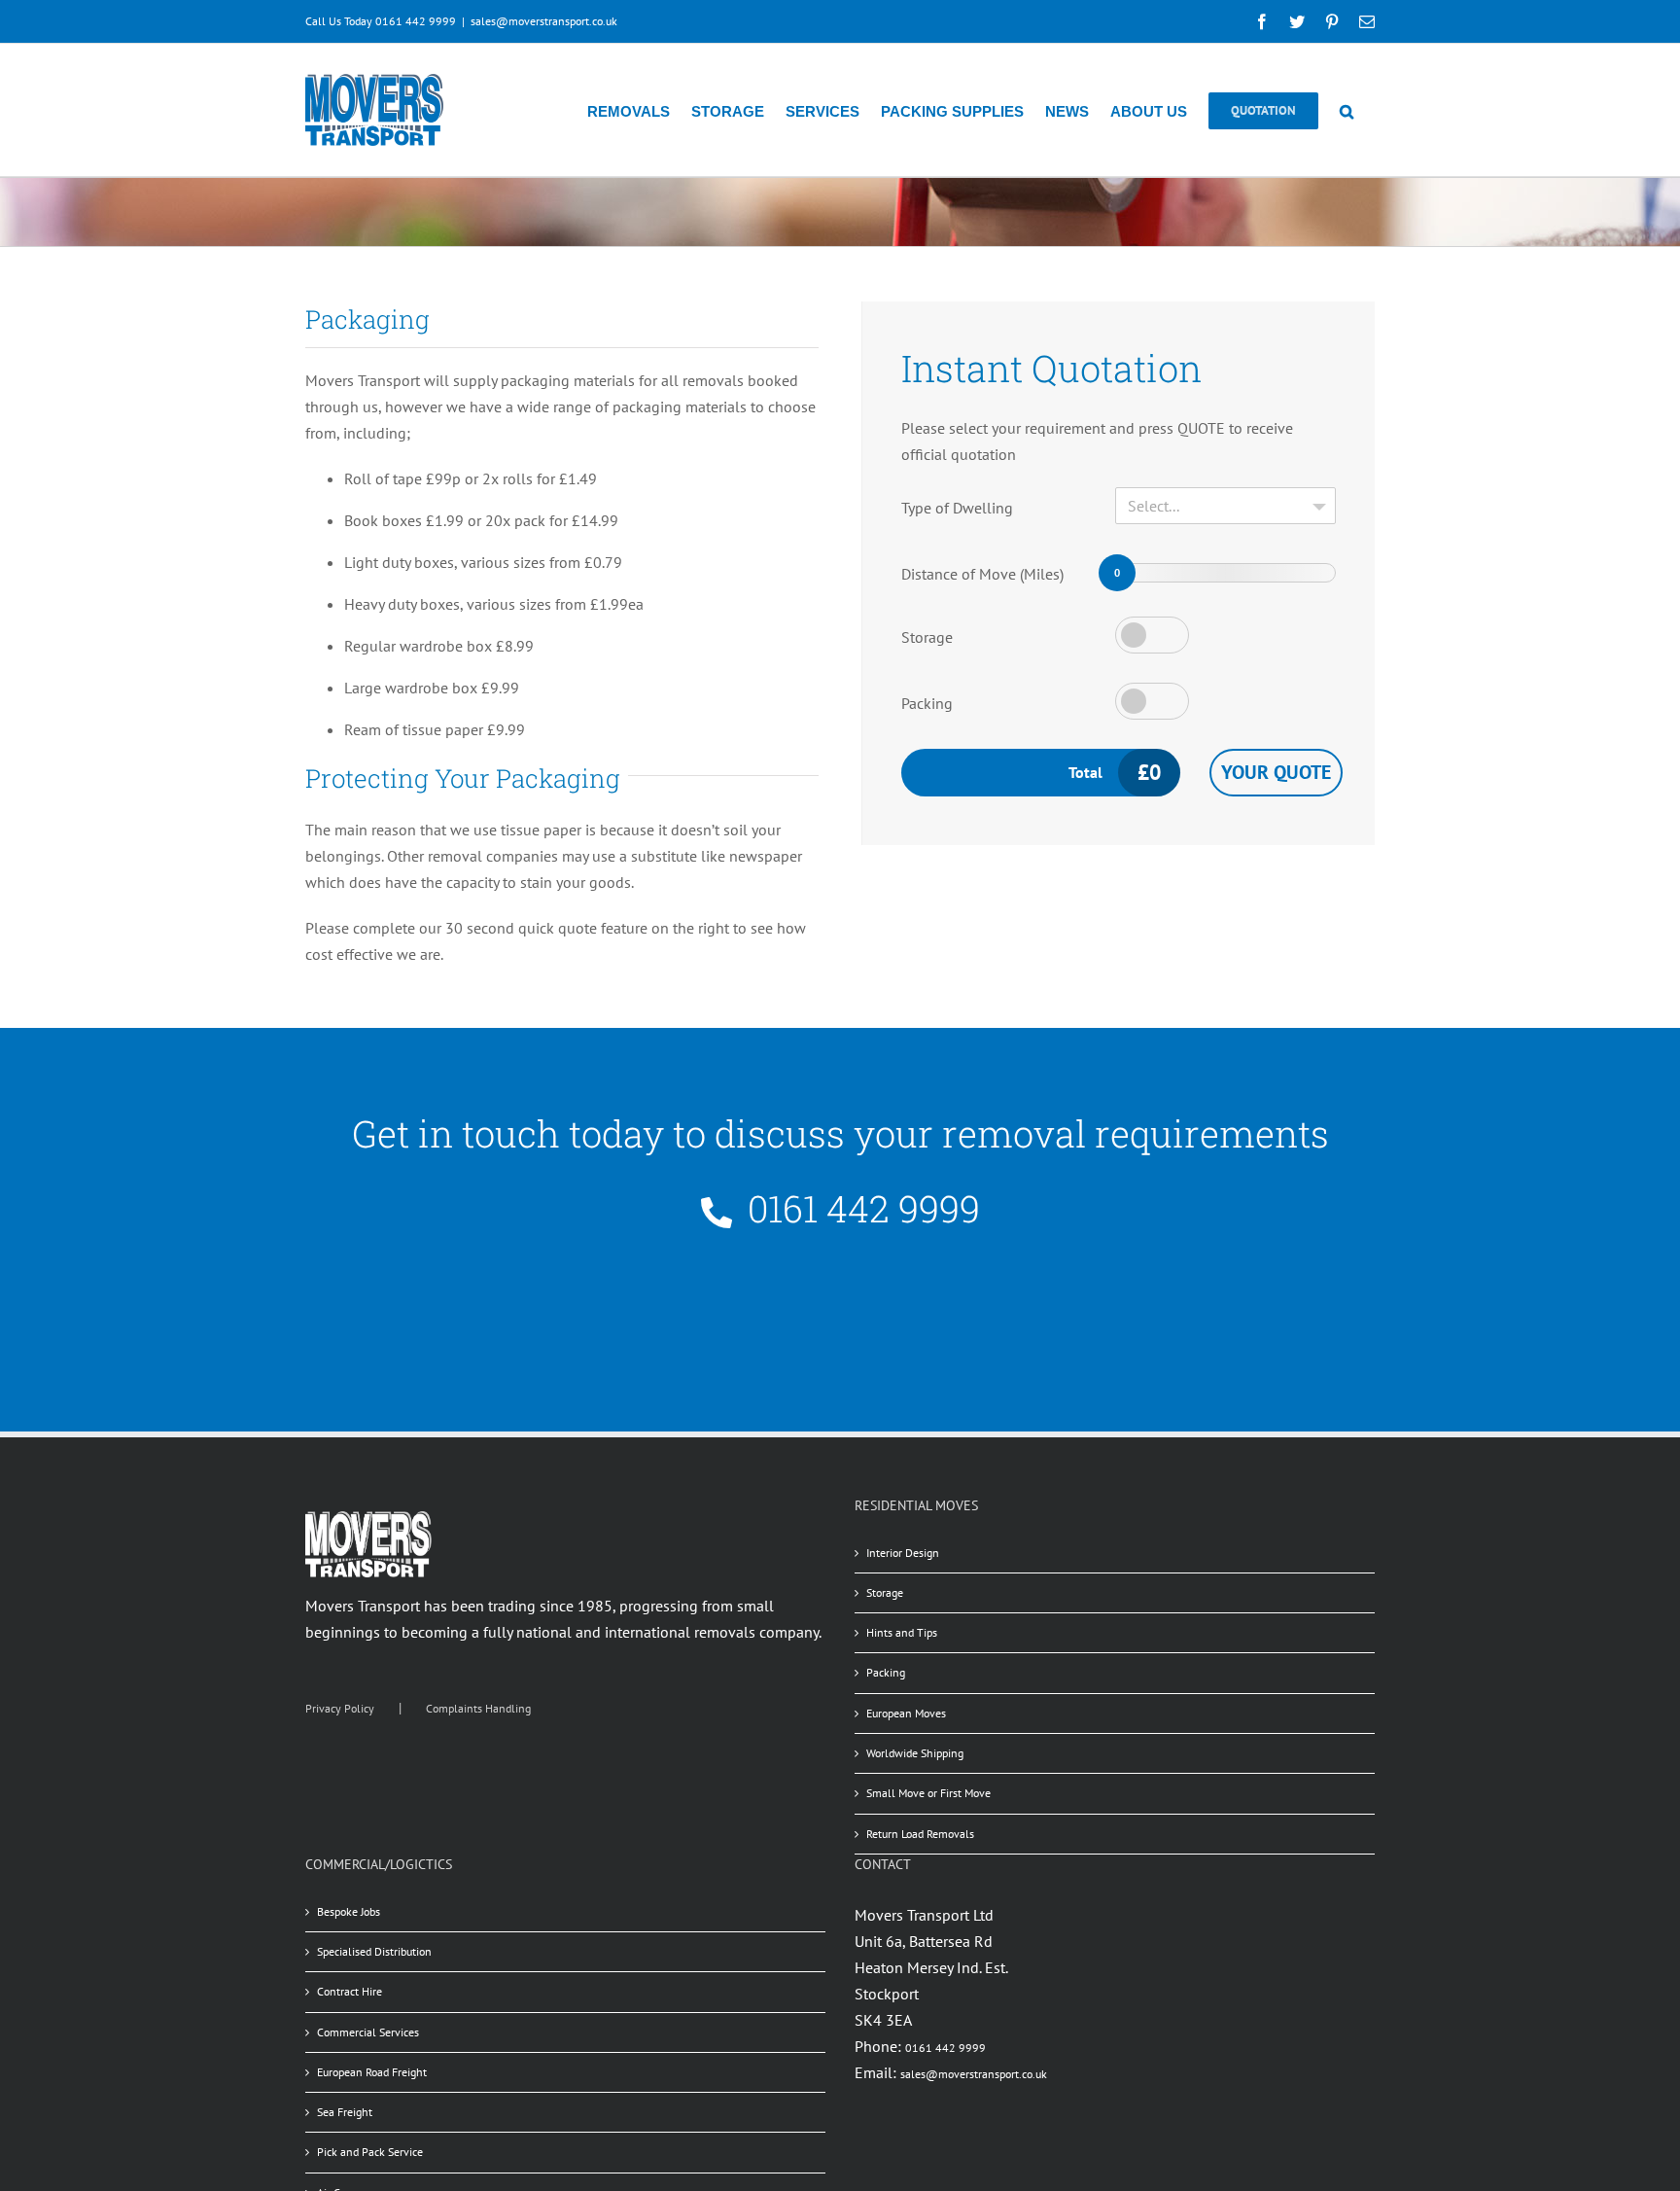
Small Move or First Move (928, 1793)
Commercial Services (368, 2032)
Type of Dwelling (957, 508)
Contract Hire (350, 1991)
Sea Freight (345, 2112)
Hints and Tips (902, 1632)
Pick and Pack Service (370, 2152)
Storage (927, 637)
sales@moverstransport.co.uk (544, 21)
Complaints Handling (478, 1708)
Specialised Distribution (374, 1951)
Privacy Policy (340, 1708)
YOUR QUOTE (1276, 772)
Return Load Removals (920, 1834)
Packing (927, 703)
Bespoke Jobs (349, 1911)
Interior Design (903, 1553)
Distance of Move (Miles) (982, 574)
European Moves (906, 1713)
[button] (1347, 109)
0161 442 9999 (945, 2048)
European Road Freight (372, 2072)
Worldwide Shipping (915, 1753)
